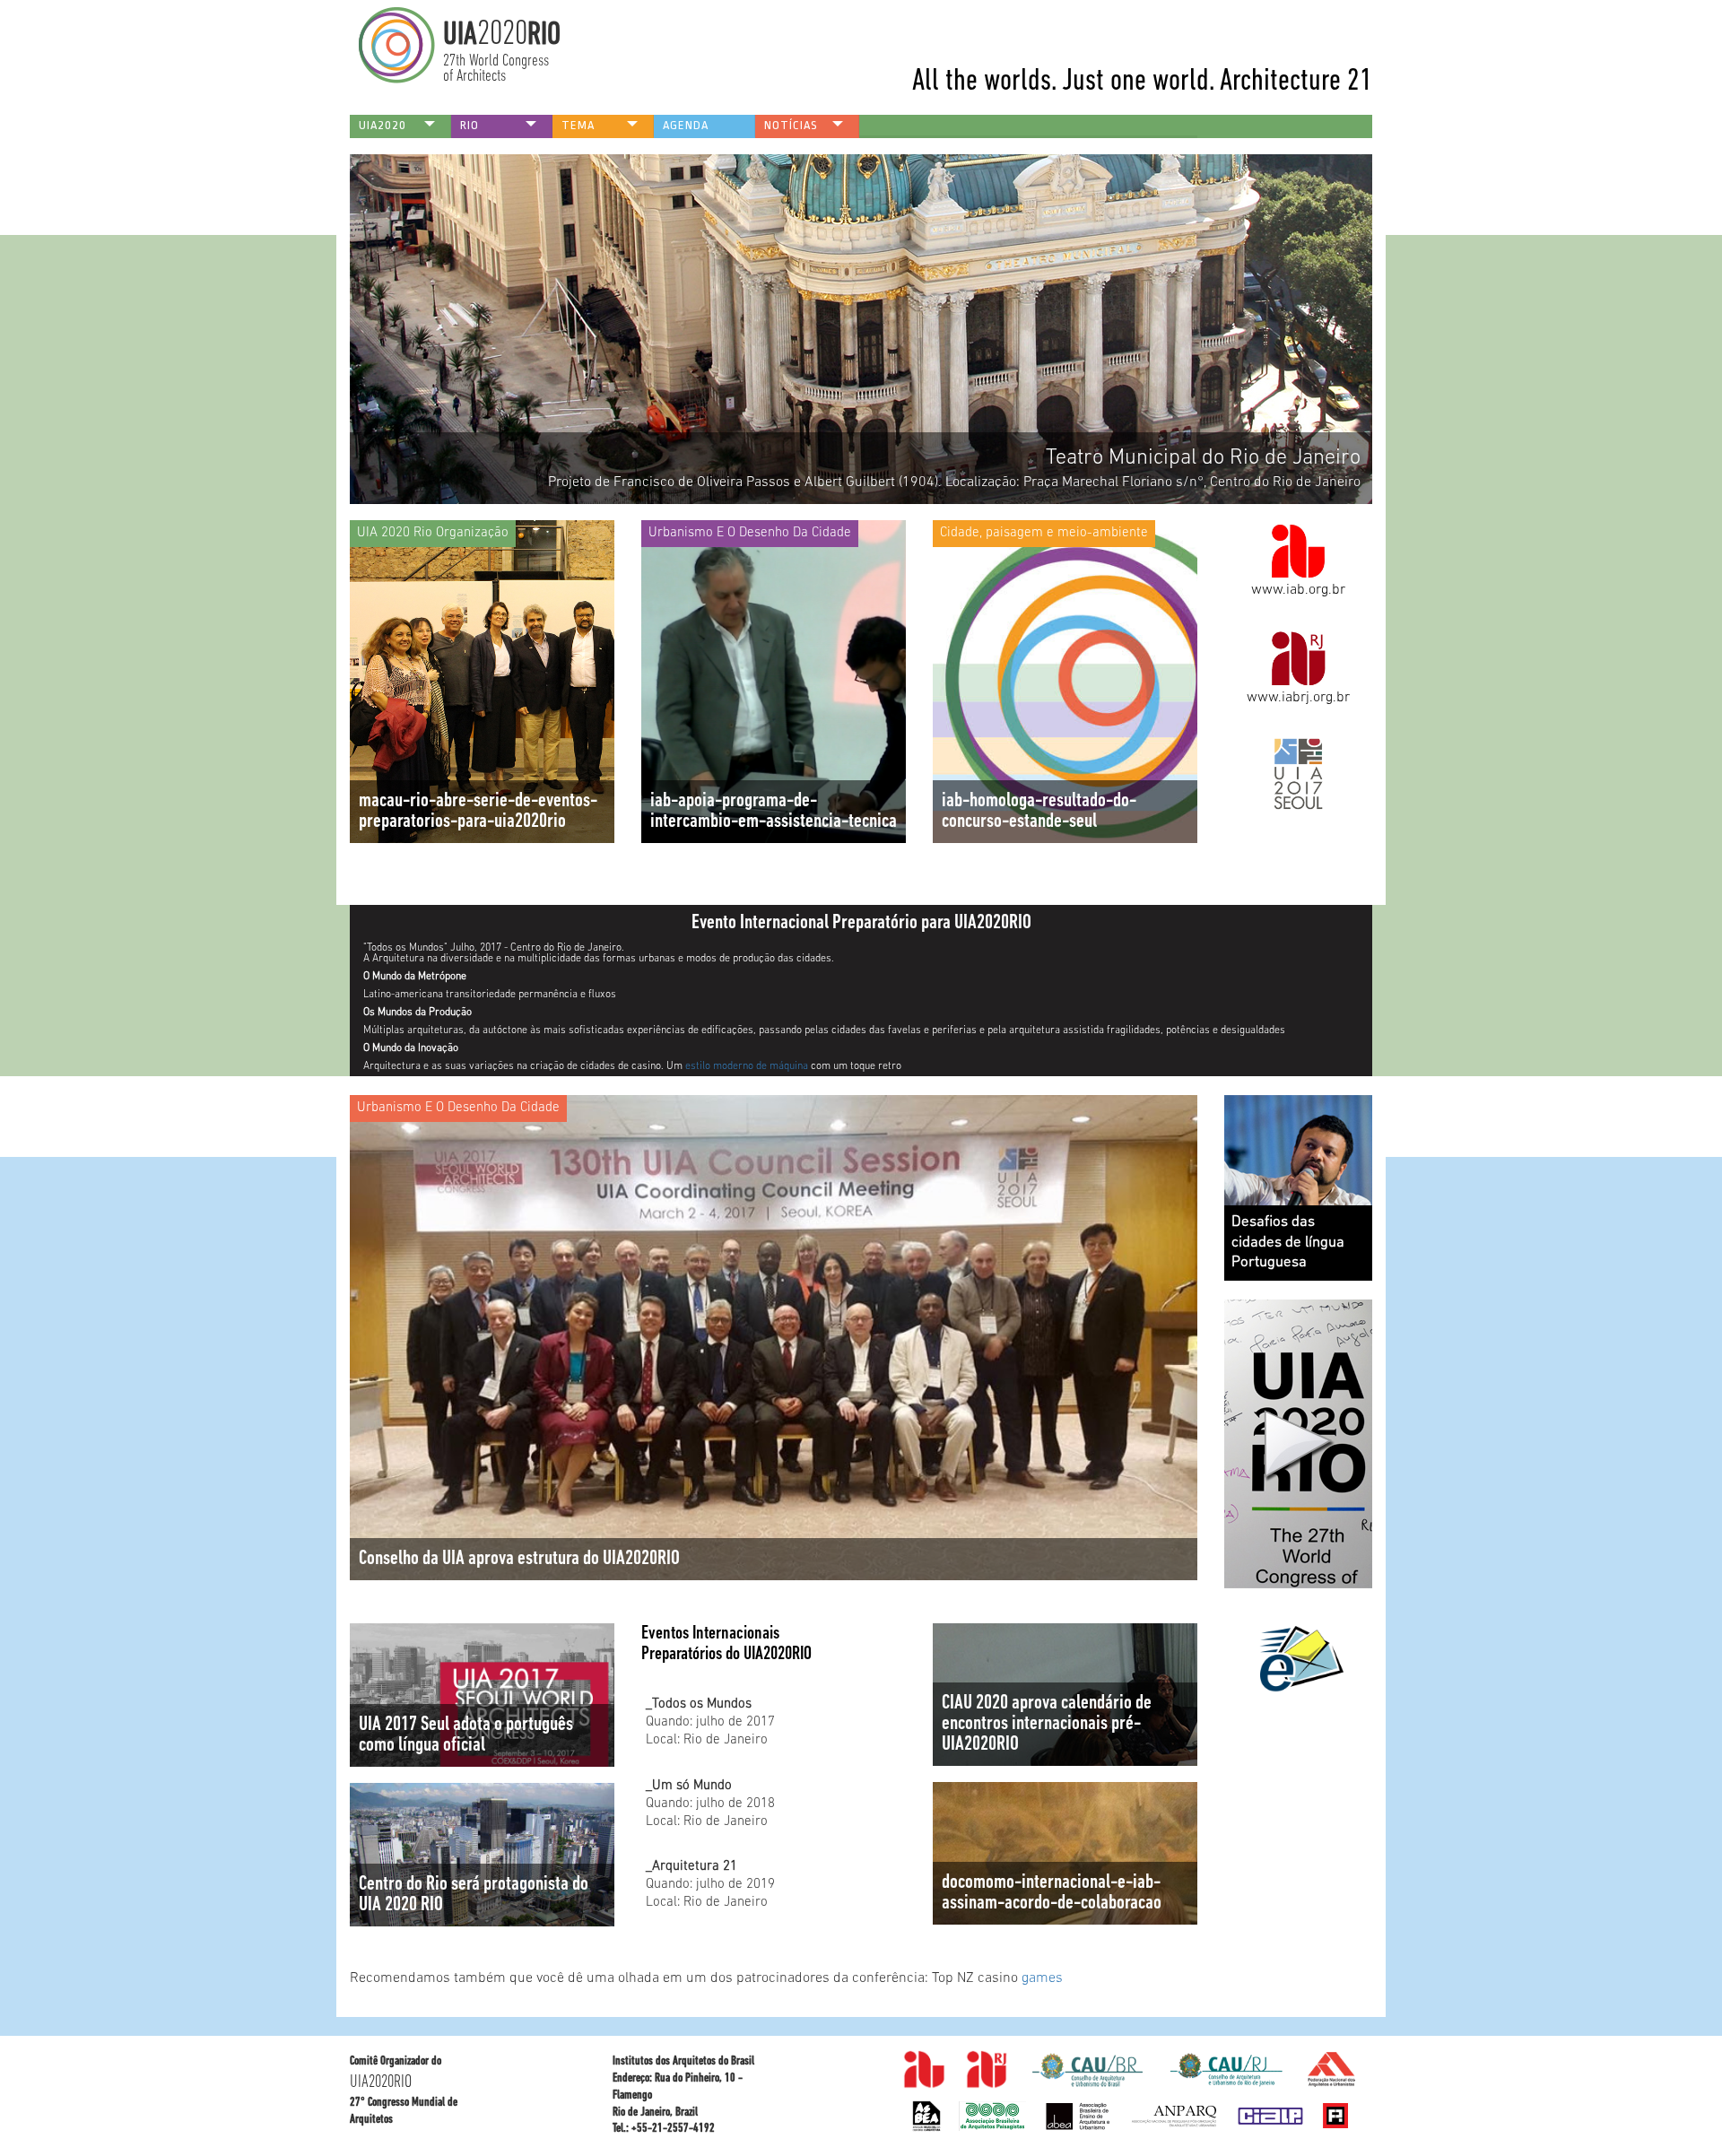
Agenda (686, 125)
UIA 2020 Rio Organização (433, 533)
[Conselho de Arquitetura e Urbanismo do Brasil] (926, 2116)
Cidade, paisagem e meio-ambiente (1044, 533)
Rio (470, 125)
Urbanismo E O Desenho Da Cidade (750, 533)
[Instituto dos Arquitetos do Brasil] (925, 2070)
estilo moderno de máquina (747, 1066)
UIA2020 (383, 125)
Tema (578, 125)
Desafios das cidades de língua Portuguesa (1288, 1243)
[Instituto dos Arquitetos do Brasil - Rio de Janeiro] (987, 2070)
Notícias (791, 125)
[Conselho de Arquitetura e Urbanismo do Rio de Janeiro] (992, 2116)
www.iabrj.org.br (1298, 698)
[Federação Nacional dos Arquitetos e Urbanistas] (1078, 2116)
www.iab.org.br (1298, 590)
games (1042, 1978)
